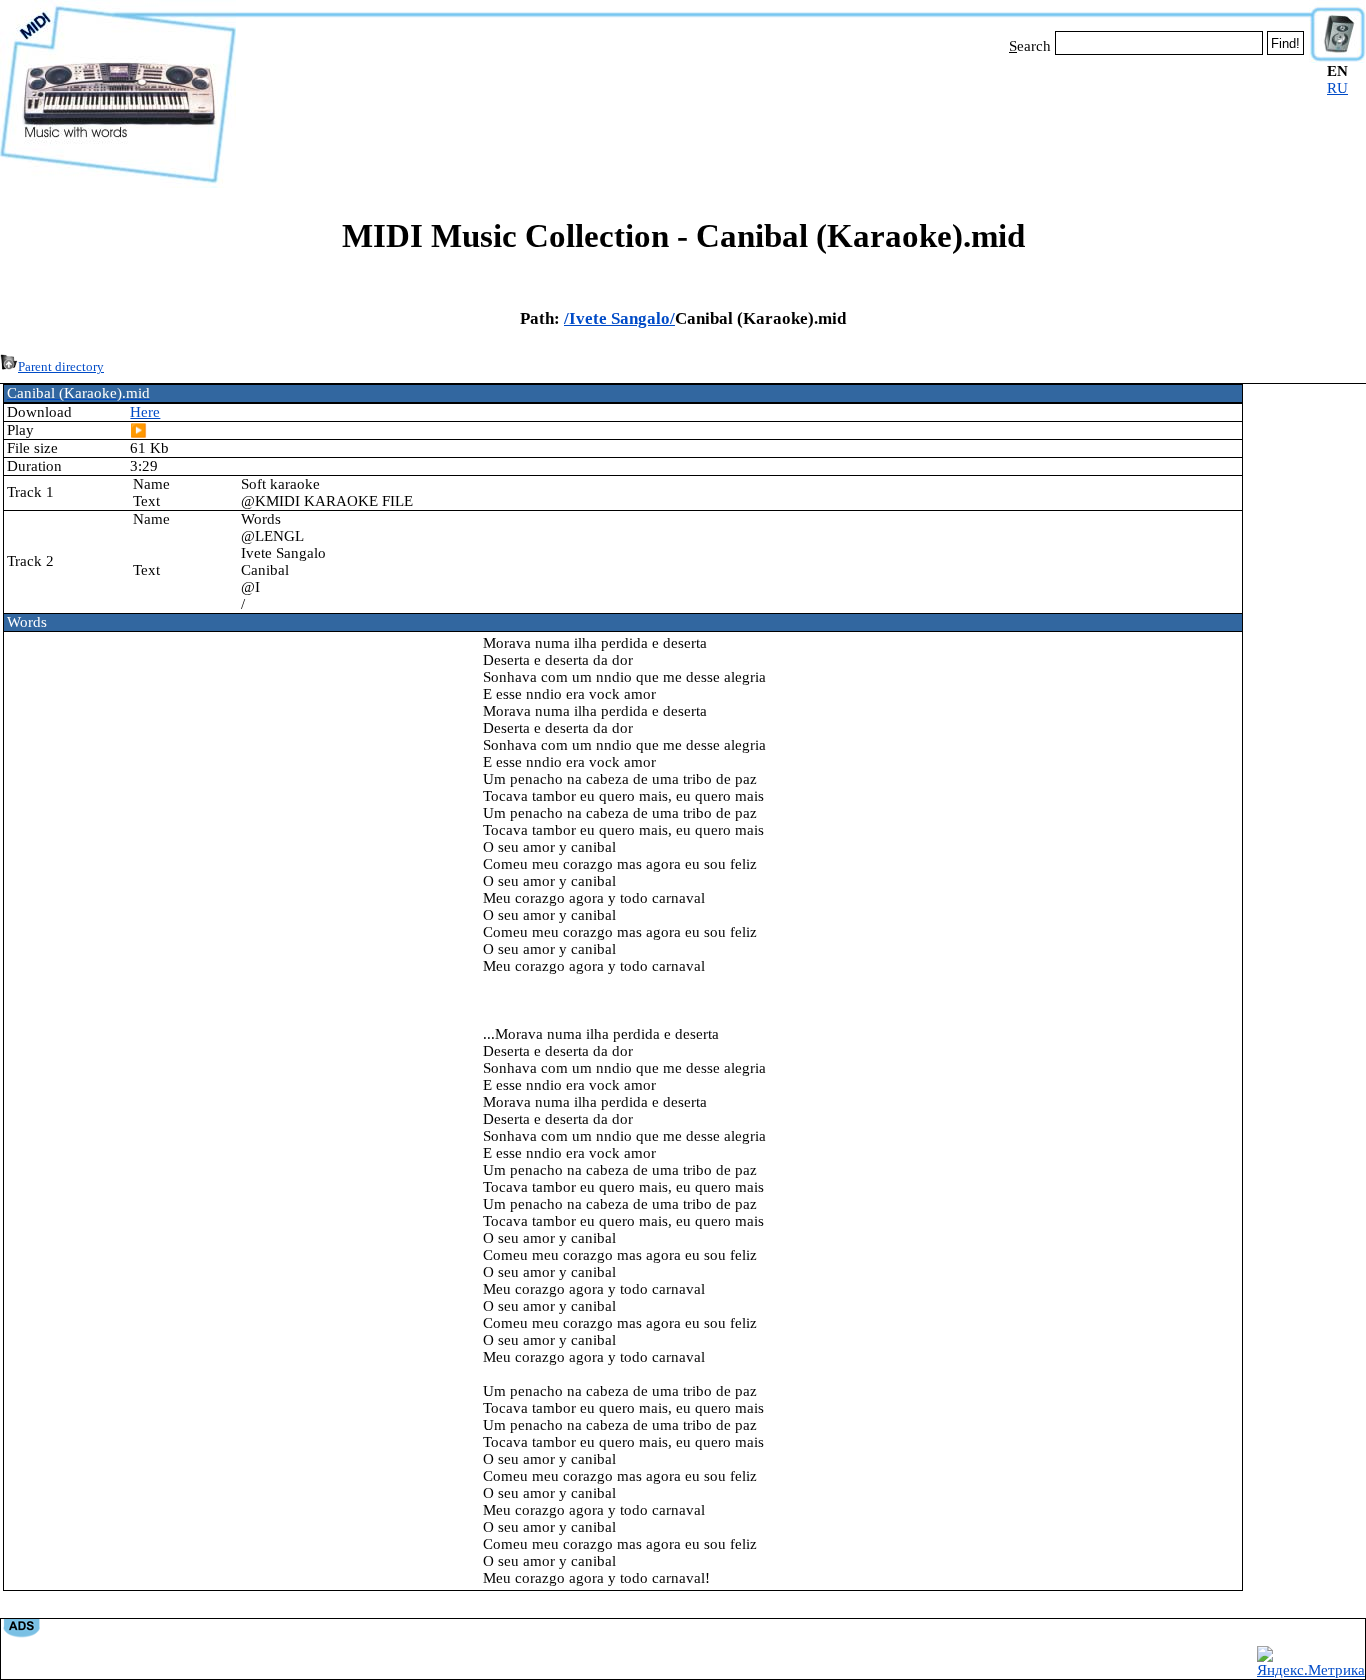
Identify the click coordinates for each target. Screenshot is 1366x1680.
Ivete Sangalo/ (622, 318)
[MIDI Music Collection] (118, 183)
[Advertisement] (773, 118)
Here (145, 412)
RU (1337, 88)
